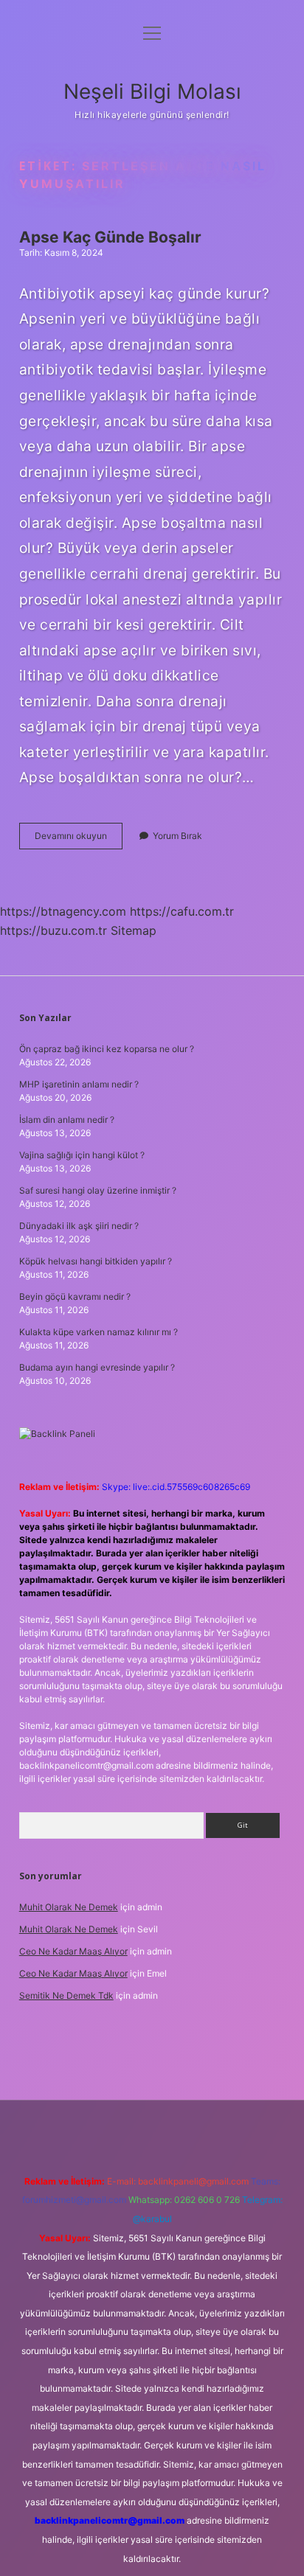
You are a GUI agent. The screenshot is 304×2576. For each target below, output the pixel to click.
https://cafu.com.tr (182, 911)
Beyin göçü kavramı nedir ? (75, 1296)
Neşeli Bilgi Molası (152, 91)
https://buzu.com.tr (53, 930)
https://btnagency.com (63, 911)
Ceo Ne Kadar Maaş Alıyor (73, 1951)
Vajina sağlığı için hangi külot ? (82, 1155)
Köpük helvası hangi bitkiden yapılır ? (96, 1261)
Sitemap (134, 930)
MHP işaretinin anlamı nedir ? (79, 1084)
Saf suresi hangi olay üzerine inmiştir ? (98, 1190)
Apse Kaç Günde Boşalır (110, 237)
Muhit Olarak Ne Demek (69, 1907)
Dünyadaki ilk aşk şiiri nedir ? (79, 1226)
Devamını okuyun (79, 839)
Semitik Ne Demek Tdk (66, 1995)
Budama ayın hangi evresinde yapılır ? (97, 1367)
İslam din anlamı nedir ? (67, 1120)
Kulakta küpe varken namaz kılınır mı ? (99, 1332)
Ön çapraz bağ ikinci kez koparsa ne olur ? (107, 1049)
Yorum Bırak (177, 836)
